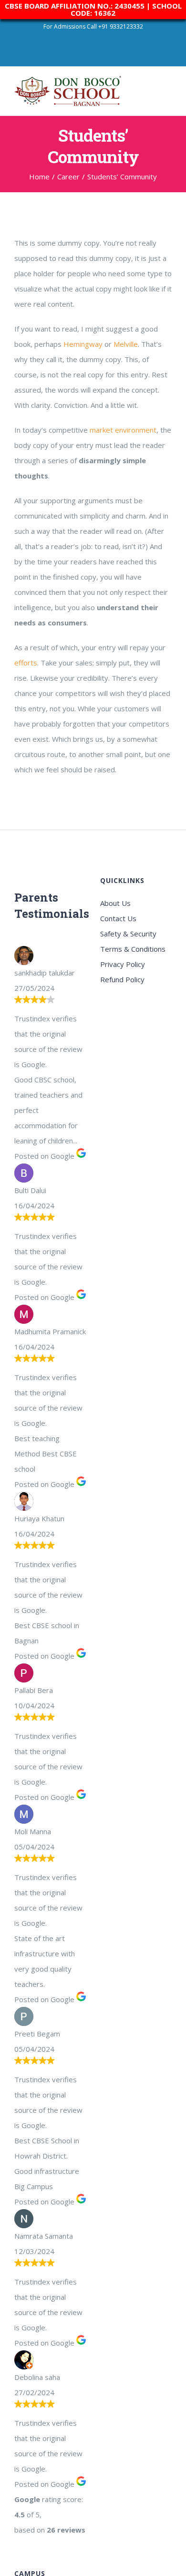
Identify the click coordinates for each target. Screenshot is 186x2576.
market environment (123, 430)
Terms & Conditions (133, 949)
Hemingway (83, 344)
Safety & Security (128, 934)
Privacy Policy (123, 964)
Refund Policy (122, 979)
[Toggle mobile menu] (168, 89)
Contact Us (118, 918)
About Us (115, 903)
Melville (126, 344)
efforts (26, 663)
